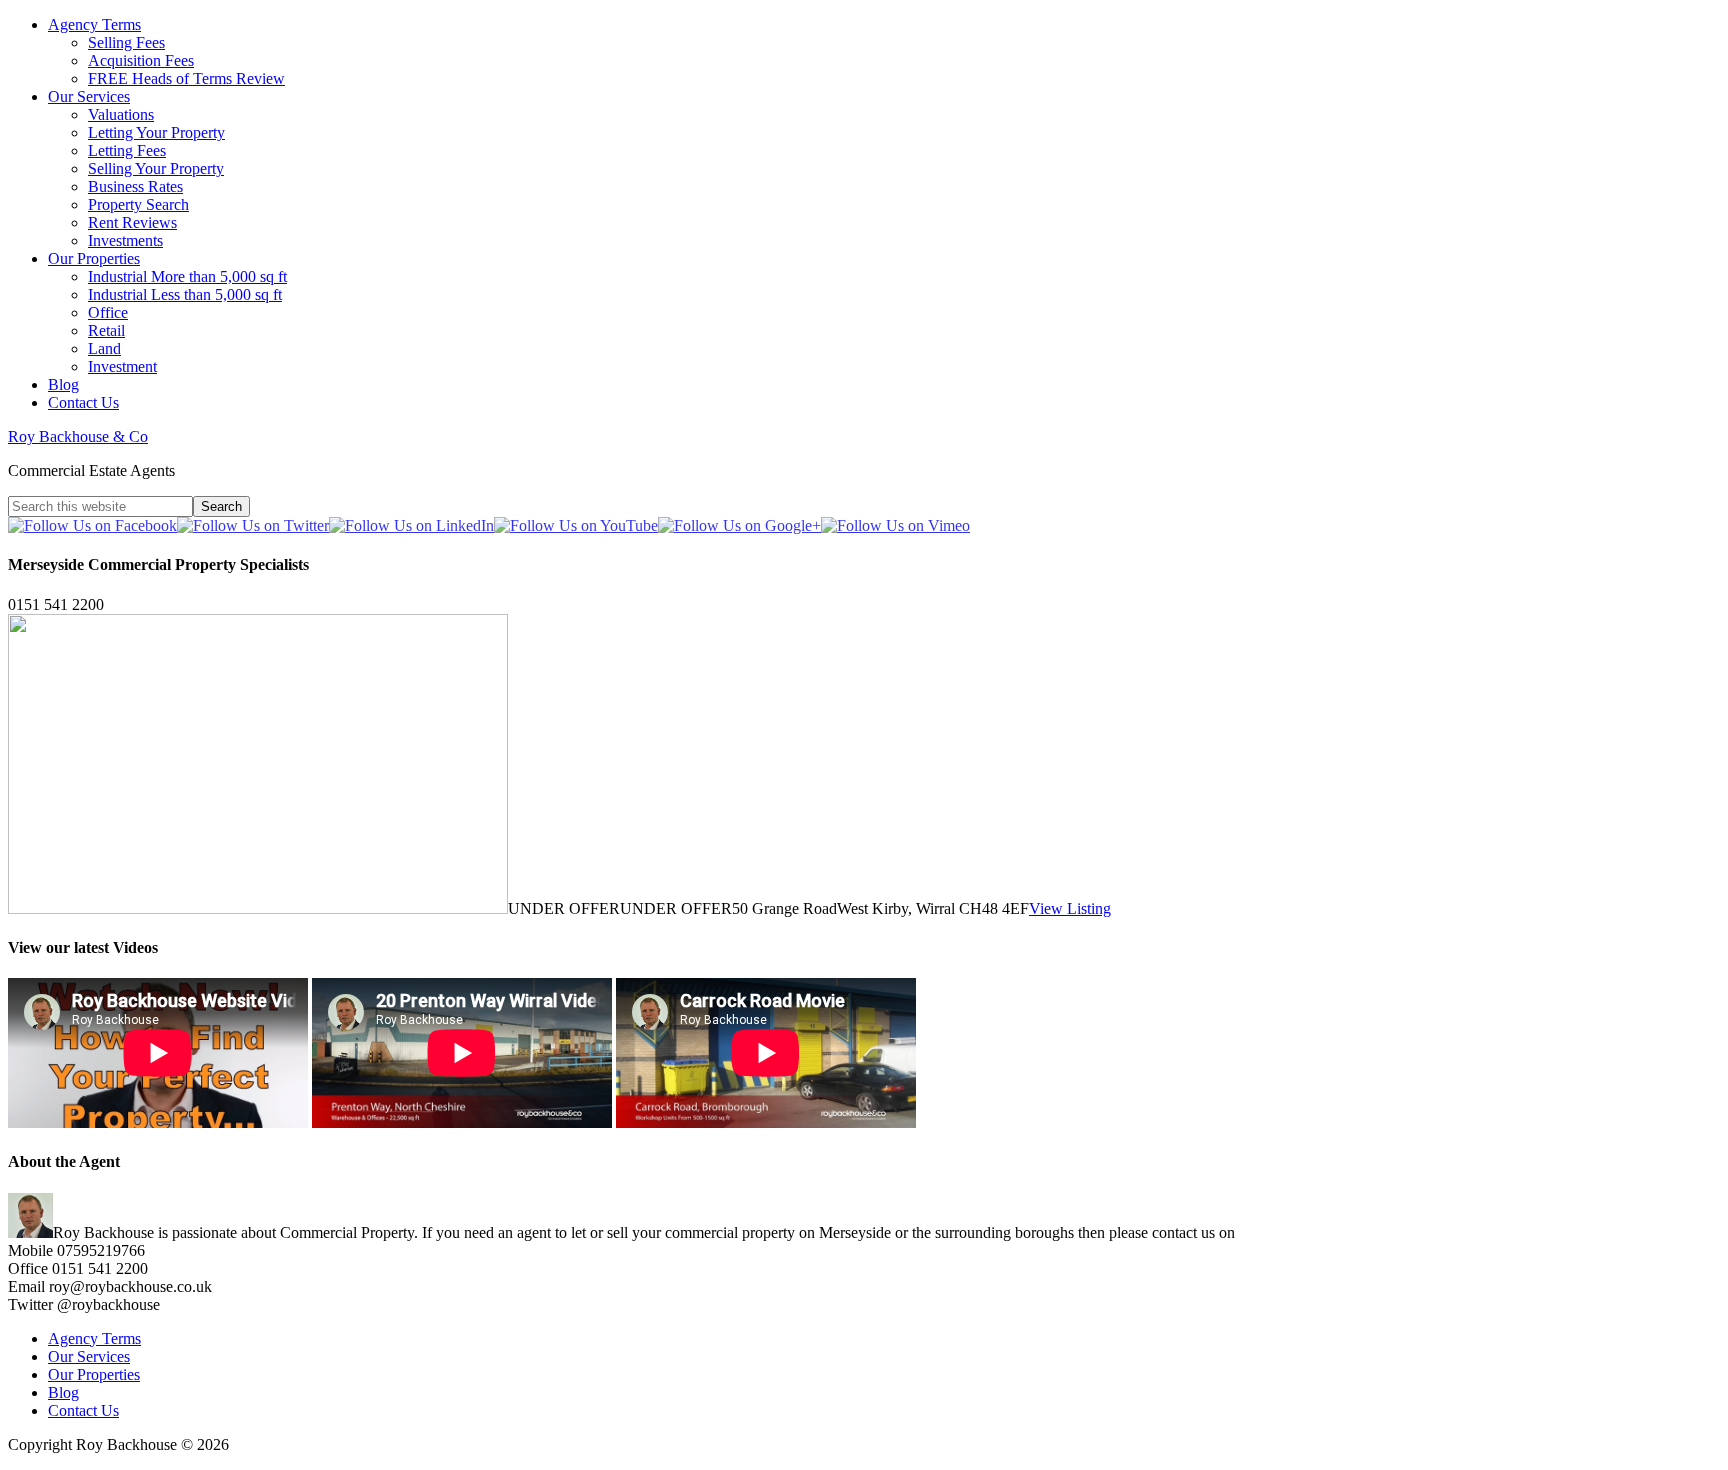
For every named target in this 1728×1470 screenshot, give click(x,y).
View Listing (1070, 908)
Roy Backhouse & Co (78, 436)
